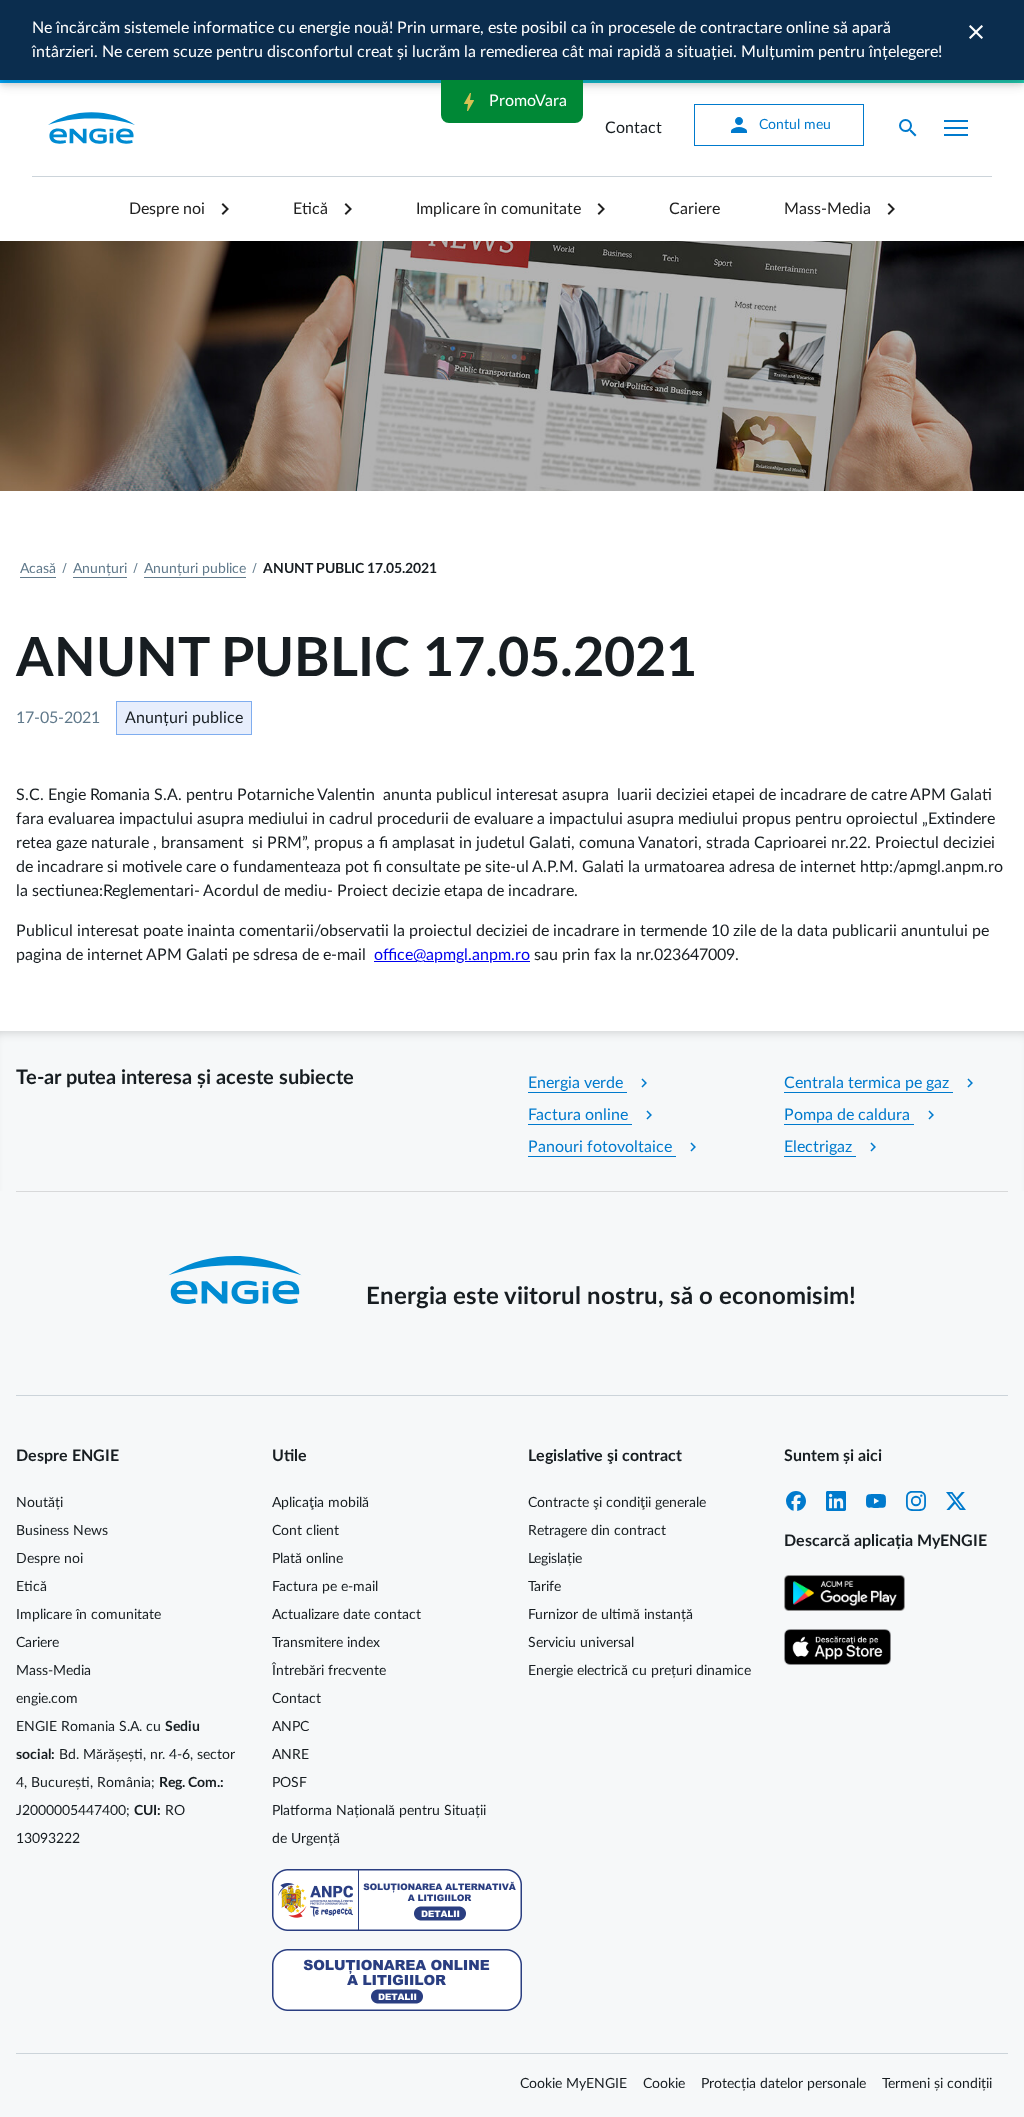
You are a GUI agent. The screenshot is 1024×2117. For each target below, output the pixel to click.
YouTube (876, 1501)
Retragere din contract (597, 1531)
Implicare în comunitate (498, 209)
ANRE (290, 1755)
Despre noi (167, 209)
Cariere (694, 209)
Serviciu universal (581, 1643)
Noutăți (39, 1503)
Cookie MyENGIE (573, 2084)
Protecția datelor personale (783, 2084)
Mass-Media (827, 209)
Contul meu (779, 125)
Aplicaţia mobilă (320, 1503)
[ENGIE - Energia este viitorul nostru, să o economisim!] (91, 128)
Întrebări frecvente (329, 1671)
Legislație (555, 1559)
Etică (310, 209)
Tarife (544, 1587)
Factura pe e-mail (325, 1587)
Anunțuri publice (195, 569)
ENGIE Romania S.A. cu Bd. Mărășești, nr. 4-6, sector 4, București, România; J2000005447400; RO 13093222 (125, 1783)
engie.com (47, 1699)
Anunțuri (100, 569)
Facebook (796, 1501)
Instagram (916, 1501)
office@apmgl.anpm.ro (452, 955)
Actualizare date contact (346, 1615)
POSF (289, 1783)
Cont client (305, 1531)
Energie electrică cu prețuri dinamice (639, 1671)
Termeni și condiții (937, 2084)
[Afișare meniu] (956, 128)
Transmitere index (326, 1643)
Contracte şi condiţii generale (617, 1503)
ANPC (290, 1727)
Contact (633, 128)
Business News (62, 1531)
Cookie (664, 2084)
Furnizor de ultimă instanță (610, 1615)
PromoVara (512, 102)
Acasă (38, 569)
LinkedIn (836, 1501)
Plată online (307, 1559)
